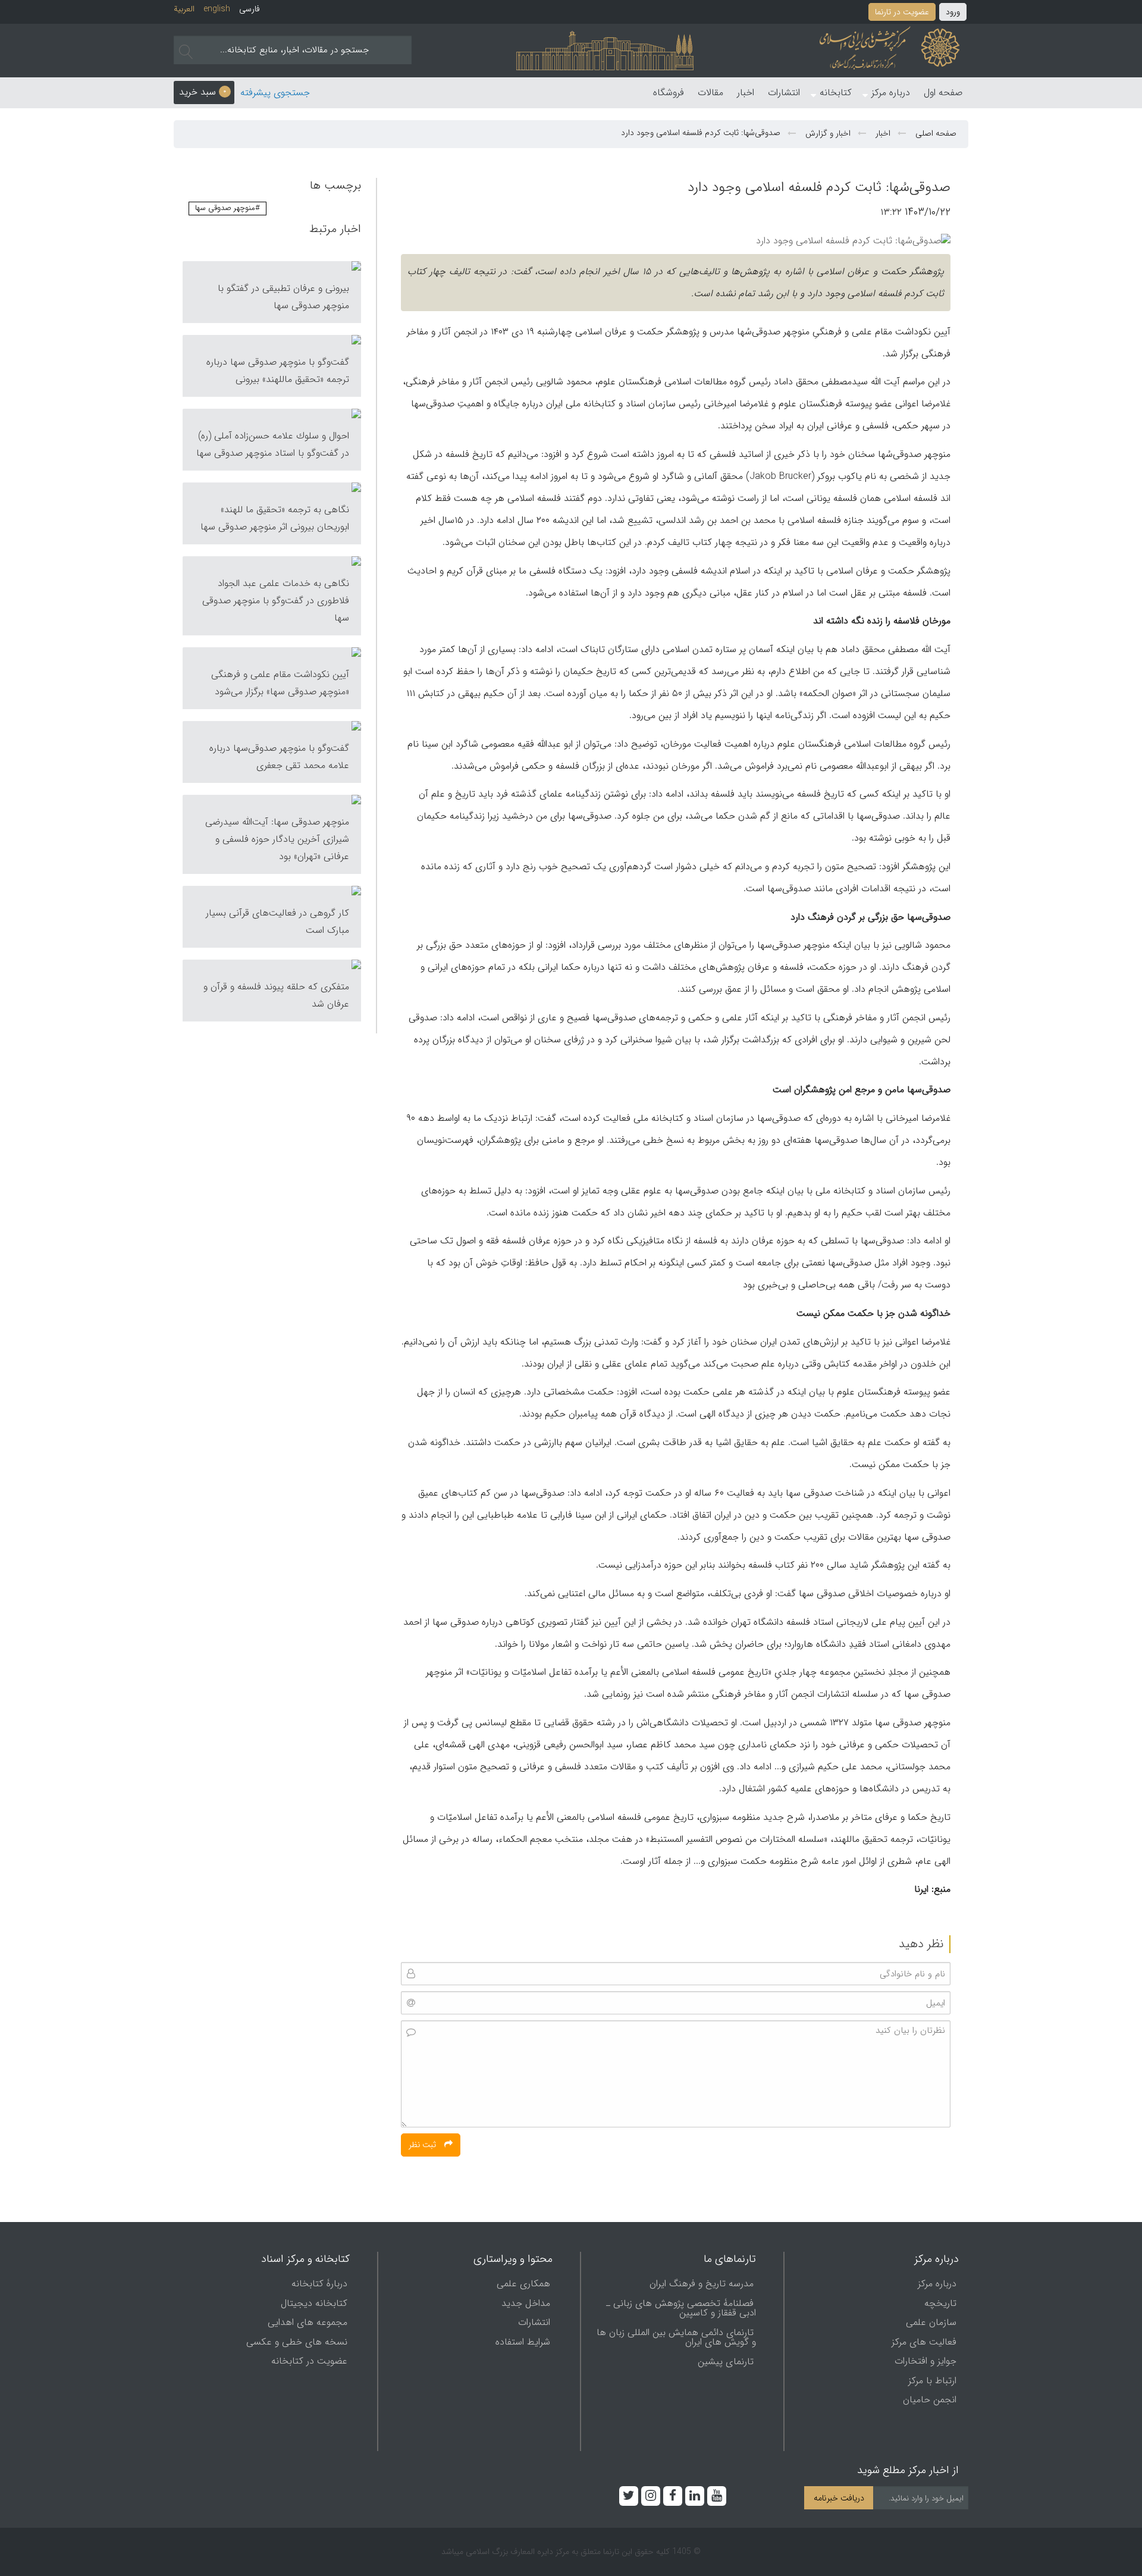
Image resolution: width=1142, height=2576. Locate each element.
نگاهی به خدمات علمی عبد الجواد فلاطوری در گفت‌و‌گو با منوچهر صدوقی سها (276, 601)
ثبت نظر (423, 2145)
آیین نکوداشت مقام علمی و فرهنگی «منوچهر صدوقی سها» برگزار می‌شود (280, 683)
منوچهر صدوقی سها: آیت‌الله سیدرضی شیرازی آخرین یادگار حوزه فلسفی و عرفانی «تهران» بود (277, 839)
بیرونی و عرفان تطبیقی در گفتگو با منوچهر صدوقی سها (283, 297)
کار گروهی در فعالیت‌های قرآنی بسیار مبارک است (277, 922)
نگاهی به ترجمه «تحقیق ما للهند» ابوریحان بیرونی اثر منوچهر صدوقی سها (275, 518)
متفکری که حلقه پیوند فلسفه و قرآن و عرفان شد (276, 995)
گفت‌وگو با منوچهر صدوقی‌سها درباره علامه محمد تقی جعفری (279, 757)
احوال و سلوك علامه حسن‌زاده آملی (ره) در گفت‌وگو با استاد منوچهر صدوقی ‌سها (273, 444)
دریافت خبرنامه (839, 2498)
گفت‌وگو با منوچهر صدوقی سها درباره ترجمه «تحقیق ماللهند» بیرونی (278, 371)
